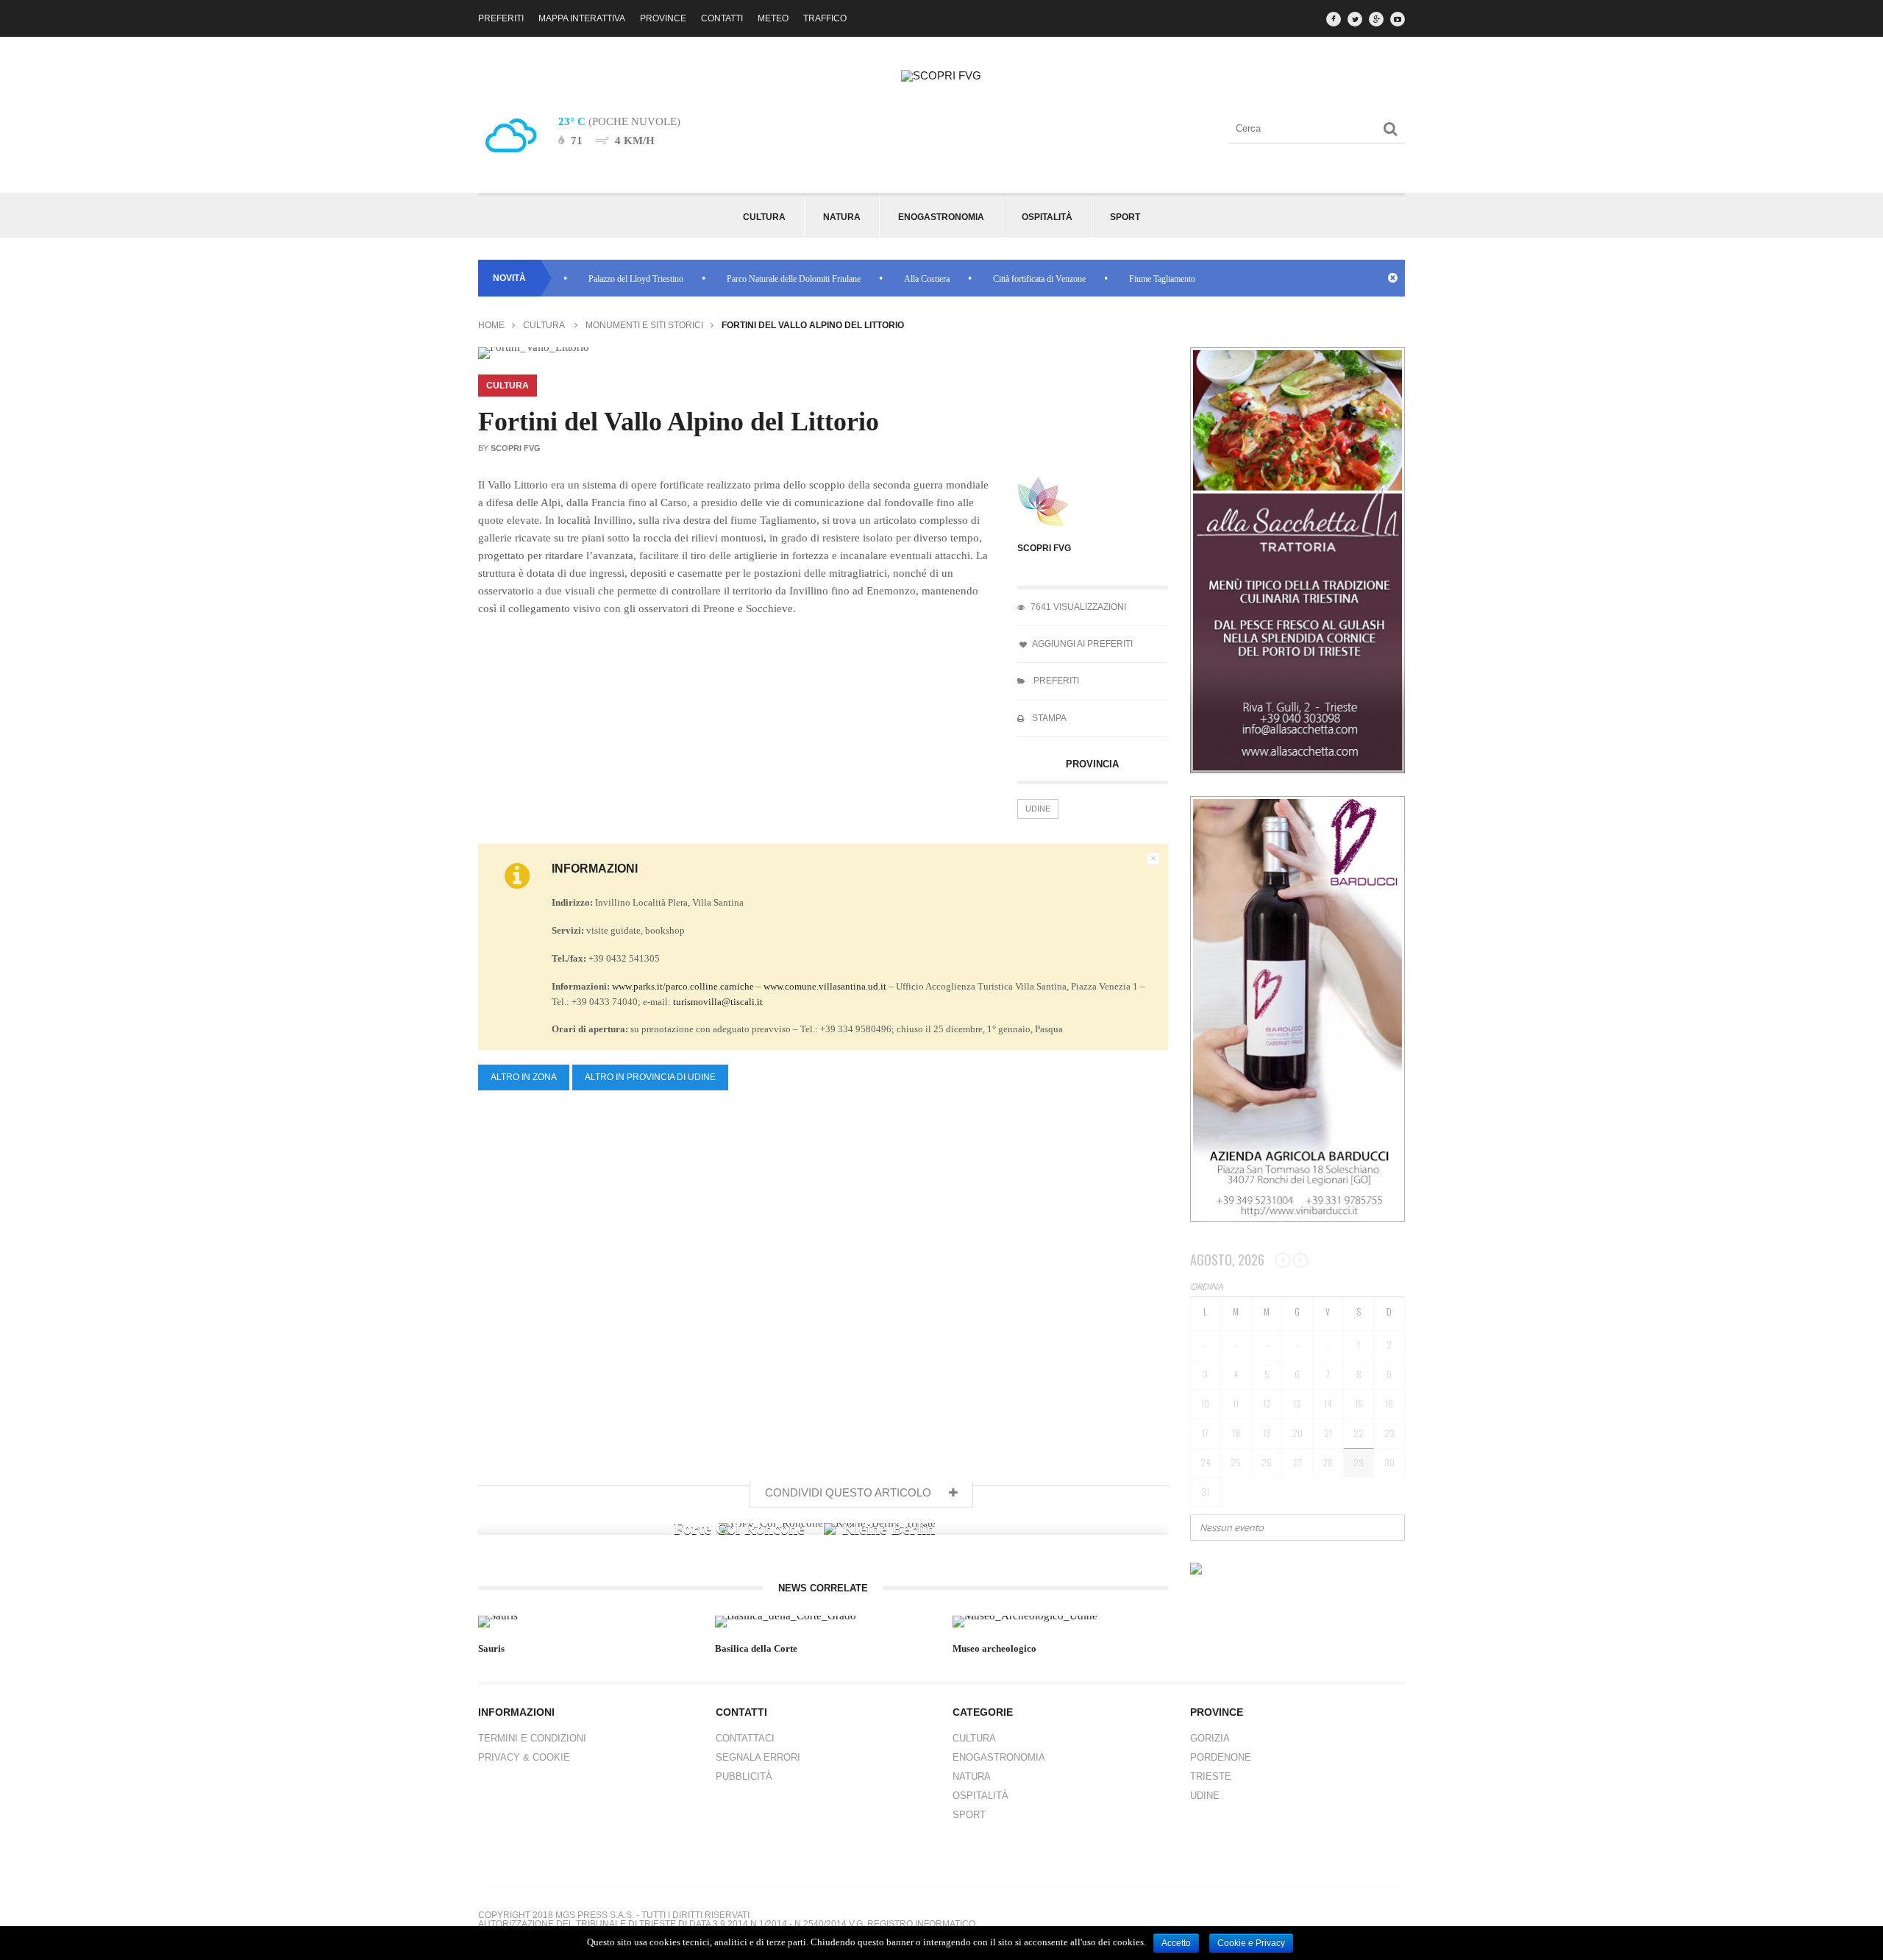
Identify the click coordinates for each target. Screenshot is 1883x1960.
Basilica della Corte (756, 1648)
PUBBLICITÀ (744, 1776)
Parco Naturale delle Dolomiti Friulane (750, 279)
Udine (1038, 809)
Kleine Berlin (889, 1528)
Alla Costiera (883, 279)
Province (663, 18)
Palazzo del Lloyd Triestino (592, 279)
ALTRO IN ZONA (524, 1077)
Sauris (491, 1648)
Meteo (773, 18)
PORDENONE (1221, 1757)
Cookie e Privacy (1251, 1943)
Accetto (1176, 1943)
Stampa (1048, 718)
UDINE (1205, 1796)
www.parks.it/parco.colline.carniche (683, 986)
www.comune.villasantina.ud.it (825, 986)
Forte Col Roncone (739, 1528)
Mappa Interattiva (582, 18)
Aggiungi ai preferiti (1082, 644)
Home (491, 325)
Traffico (825, 18)
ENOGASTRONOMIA (999, 1757)
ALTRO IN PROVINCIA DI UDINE (650, 1077)
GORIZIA (1210, 1738)
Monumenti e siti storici (644, 325)
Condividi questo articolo (850, 1492)
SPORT (969, 1815)
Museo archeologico (994, 1648)
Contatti (722, 18)
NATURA (972, 1776)
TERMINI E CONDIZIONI (532, 1738)
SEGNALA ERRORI (758, 1757)
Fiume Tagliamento (1118, 279)
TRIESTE (1211, 1776)
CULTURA (974, 1738)
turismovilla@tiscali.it (718, 1002)
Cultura (544, 325)
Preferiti (501, 18)
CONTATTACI (745, 1738)
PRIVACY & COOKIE (524, 1757)
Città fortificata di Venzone (995, 279)
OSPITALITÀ (980, 1796)
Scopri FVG (1044, 548)
